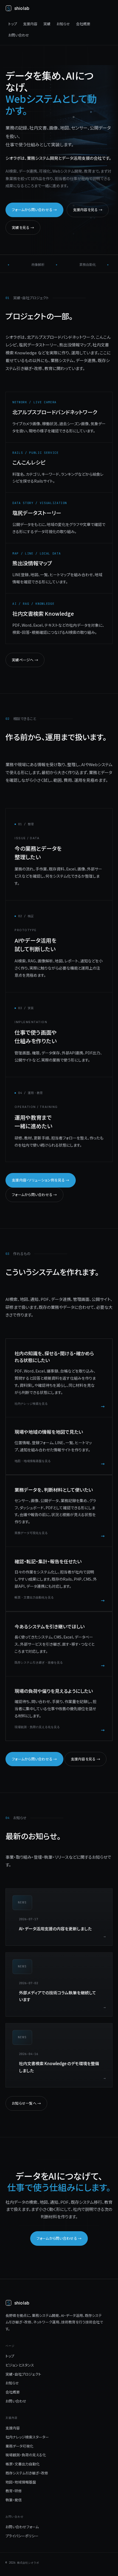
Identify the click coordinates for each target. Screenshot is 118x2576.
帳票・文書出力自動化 (23, 2464)
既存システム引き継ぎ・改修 (27, 2473)
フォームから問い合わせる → (34, 210)
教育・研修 (14, 2491)
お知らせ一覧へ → (26, 2103)
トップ (13, 24)
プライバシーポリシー (22, 2536)
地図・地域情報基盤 (21, 2482)
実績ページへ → (25, 660)
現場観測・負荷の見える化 (26, 2455)
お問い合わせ (19, 35)
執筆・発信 (14, 2500)
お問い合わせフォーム (22, 2527)
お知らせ (63, 24)
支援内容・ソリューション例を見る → (41, 1180)
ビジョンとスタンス (20, 2365)
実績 (47, 24)
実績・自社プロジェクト (23, 2374)
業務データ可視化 (19, 2446)
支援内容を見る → (88, 210)
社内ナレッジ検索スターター (27, 2437)
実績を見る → (23, 227)
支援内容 (30, 24)
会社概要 (83, 24)
